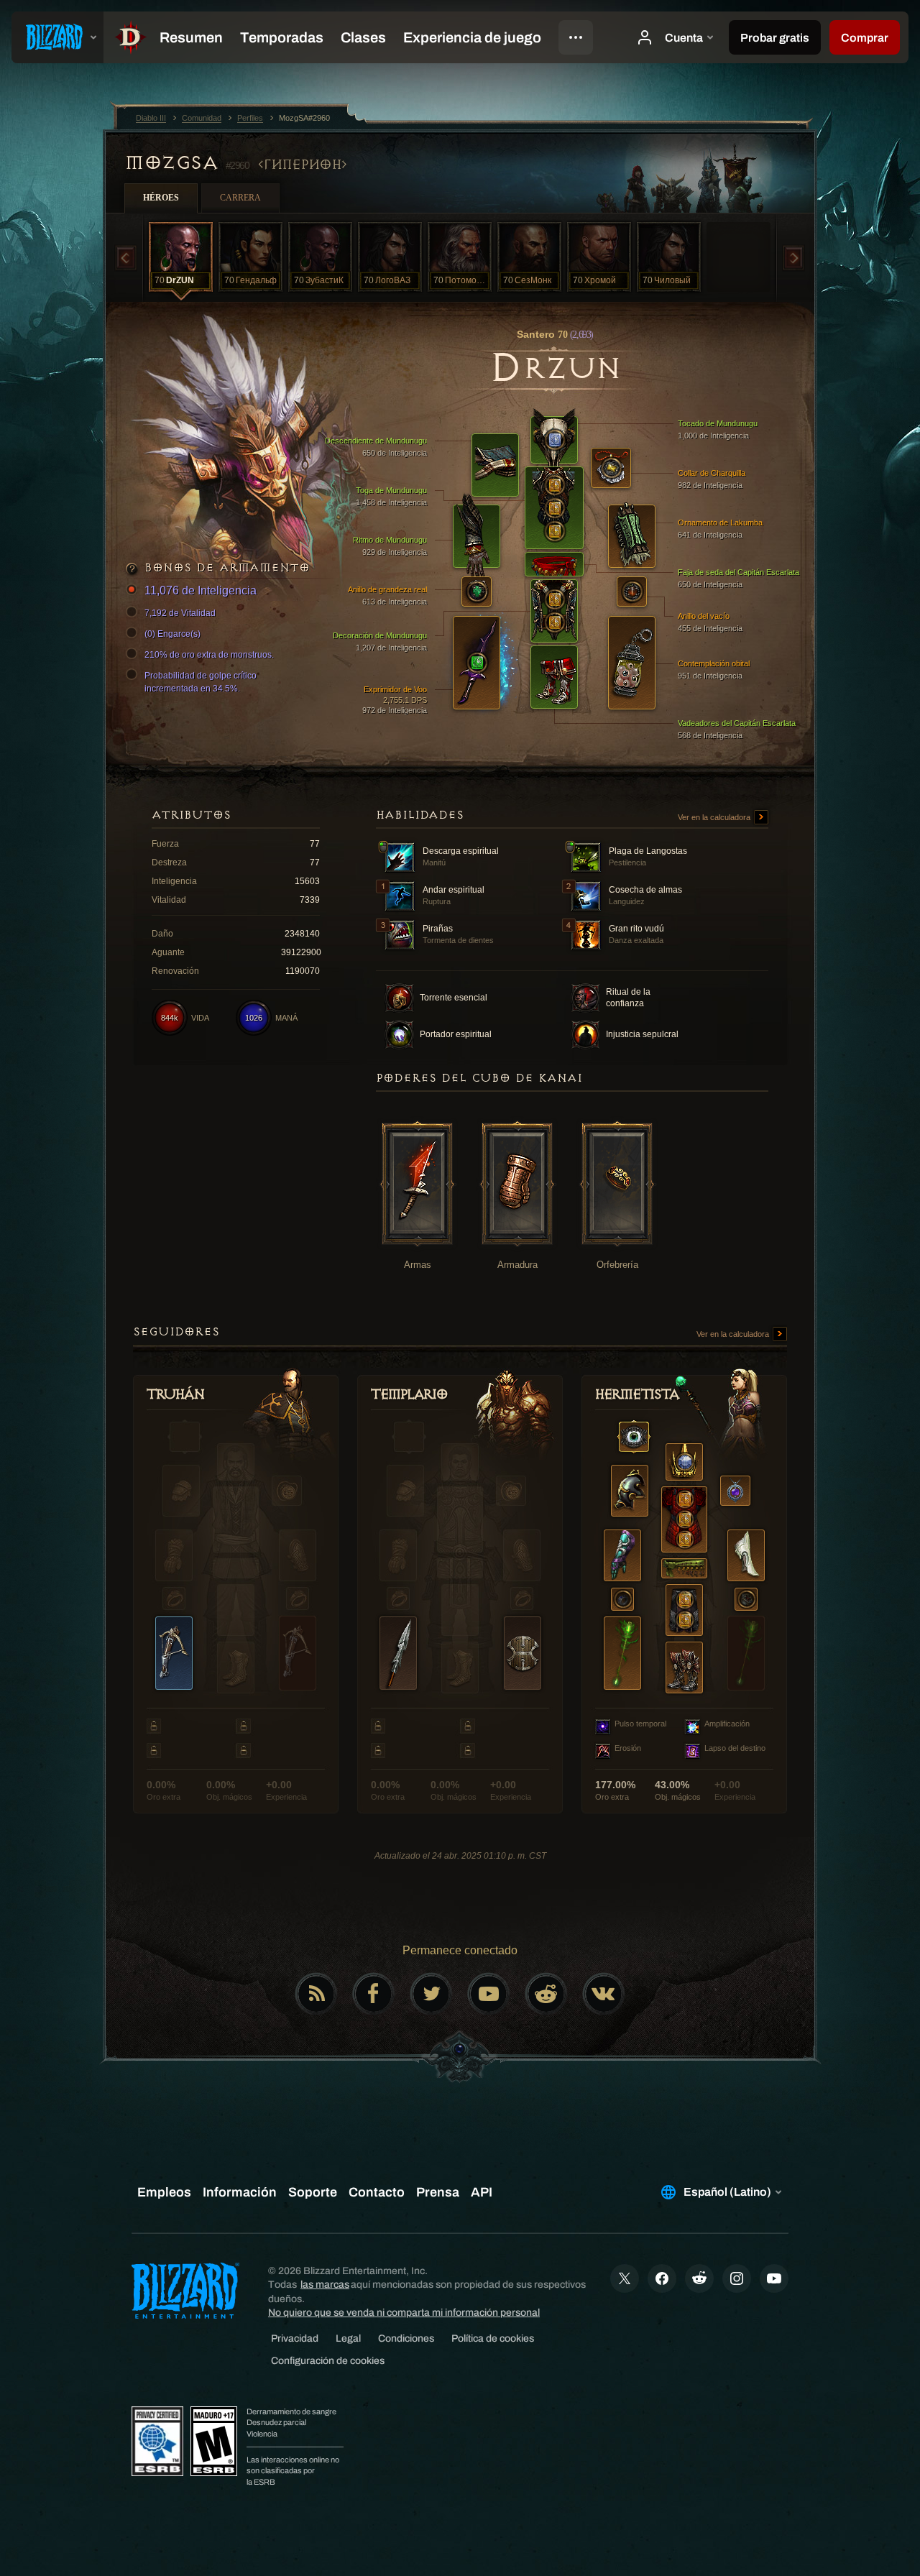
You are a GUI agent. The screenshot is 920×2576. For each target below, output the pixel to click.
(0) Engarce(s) (172, 634)
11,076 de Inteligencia (201, 590)
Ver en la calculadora (715, 817)
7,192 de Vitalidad (180, 613)
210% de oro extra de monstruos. (209, 655)
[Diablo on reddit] (546, 1994)
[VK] (604, 1994)
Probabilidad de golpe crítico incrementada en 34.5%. (201, 682)
